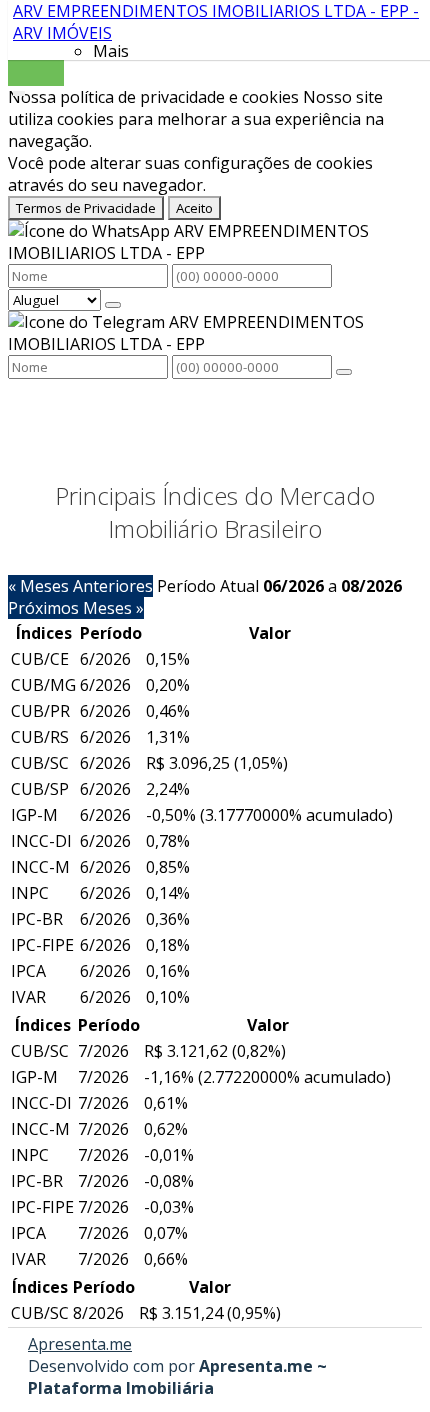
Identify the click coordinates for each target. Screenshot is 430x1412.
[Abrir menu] (19, 89)
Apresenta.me (80, 1344)
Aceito (194, 208)
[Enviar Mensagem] (344, 372)
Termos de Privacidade (86, 208)
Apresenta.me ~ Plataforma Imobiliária (177, 1377)
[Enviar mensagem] (113, 305)
